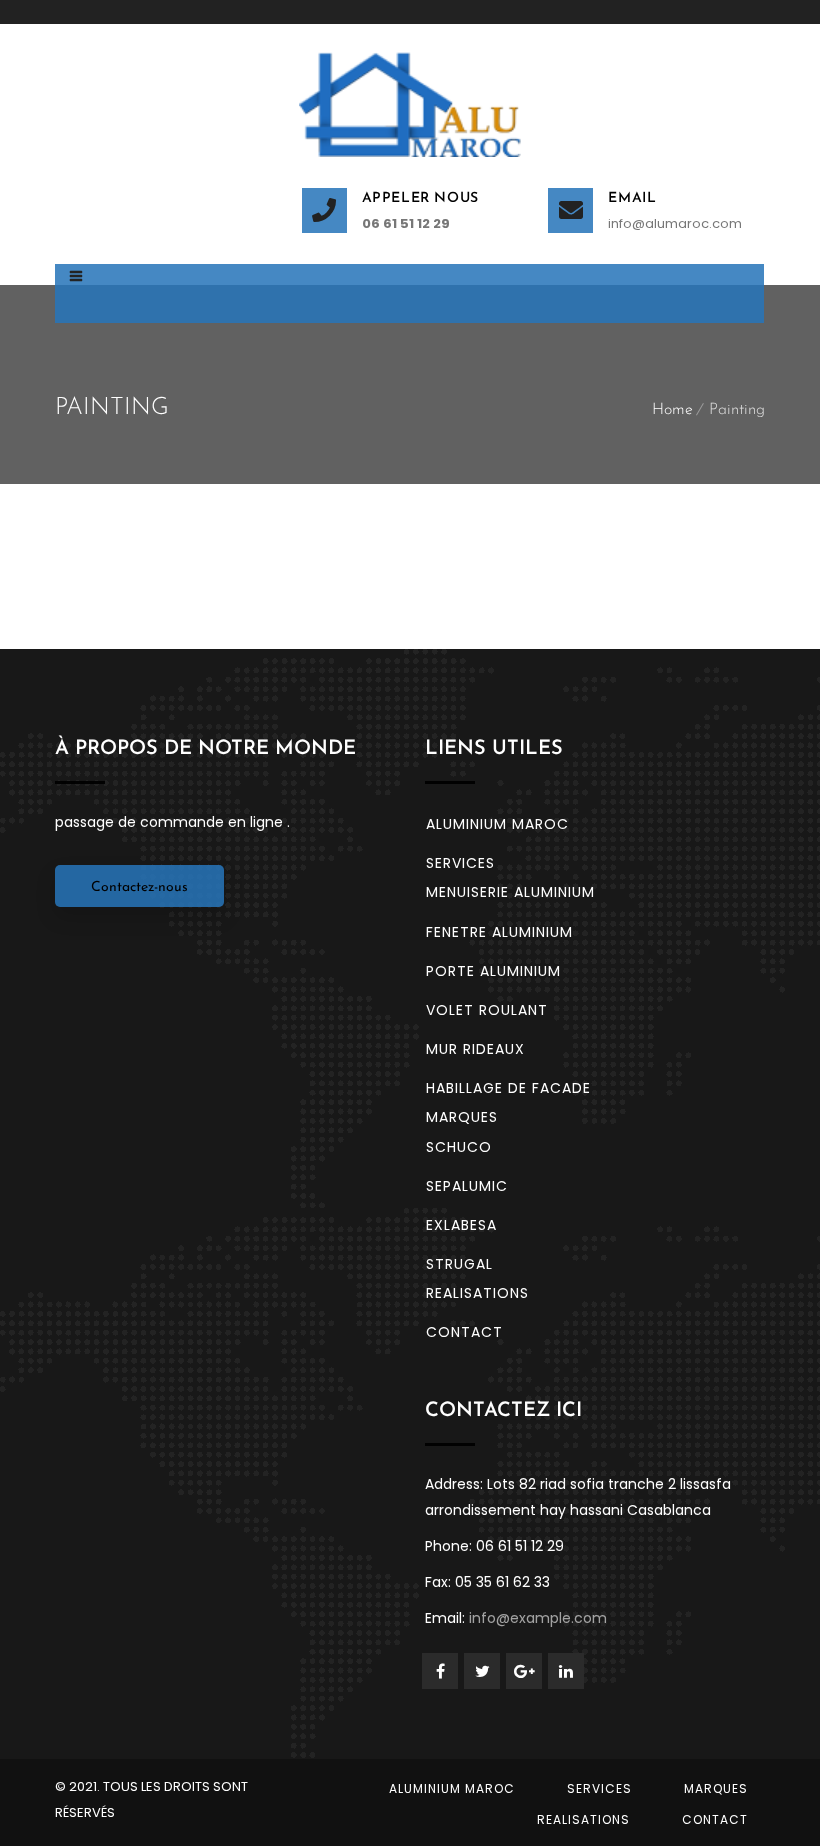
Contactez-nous (139, 887)
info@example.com (538, 1618)
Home (672, 410)
